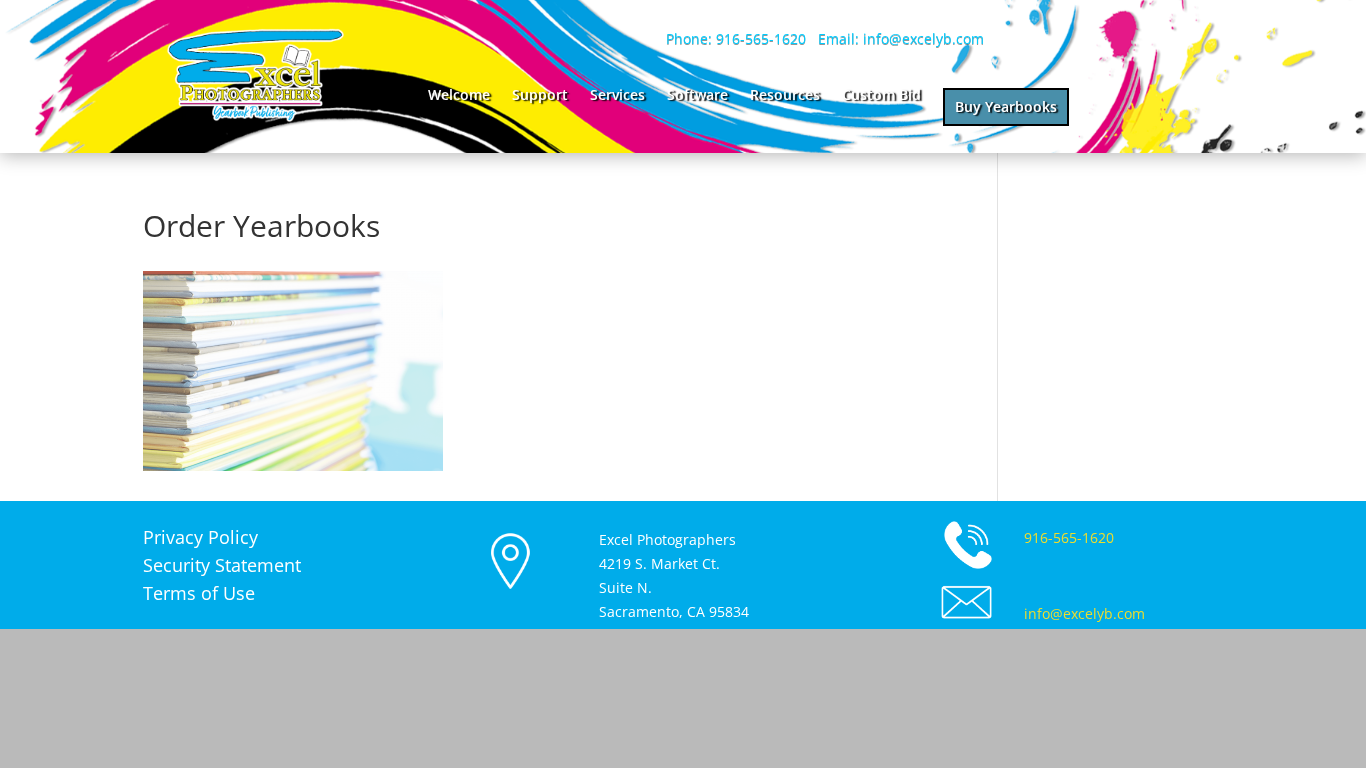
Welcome (459, 96)
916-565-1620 (1069, 537)
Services (617, 96)
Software (697, 96)
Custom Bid (881, 96)
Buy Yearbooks (1006, 106)
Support (540, 96)
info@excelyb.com (1084, 613)
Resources (785, 96)
